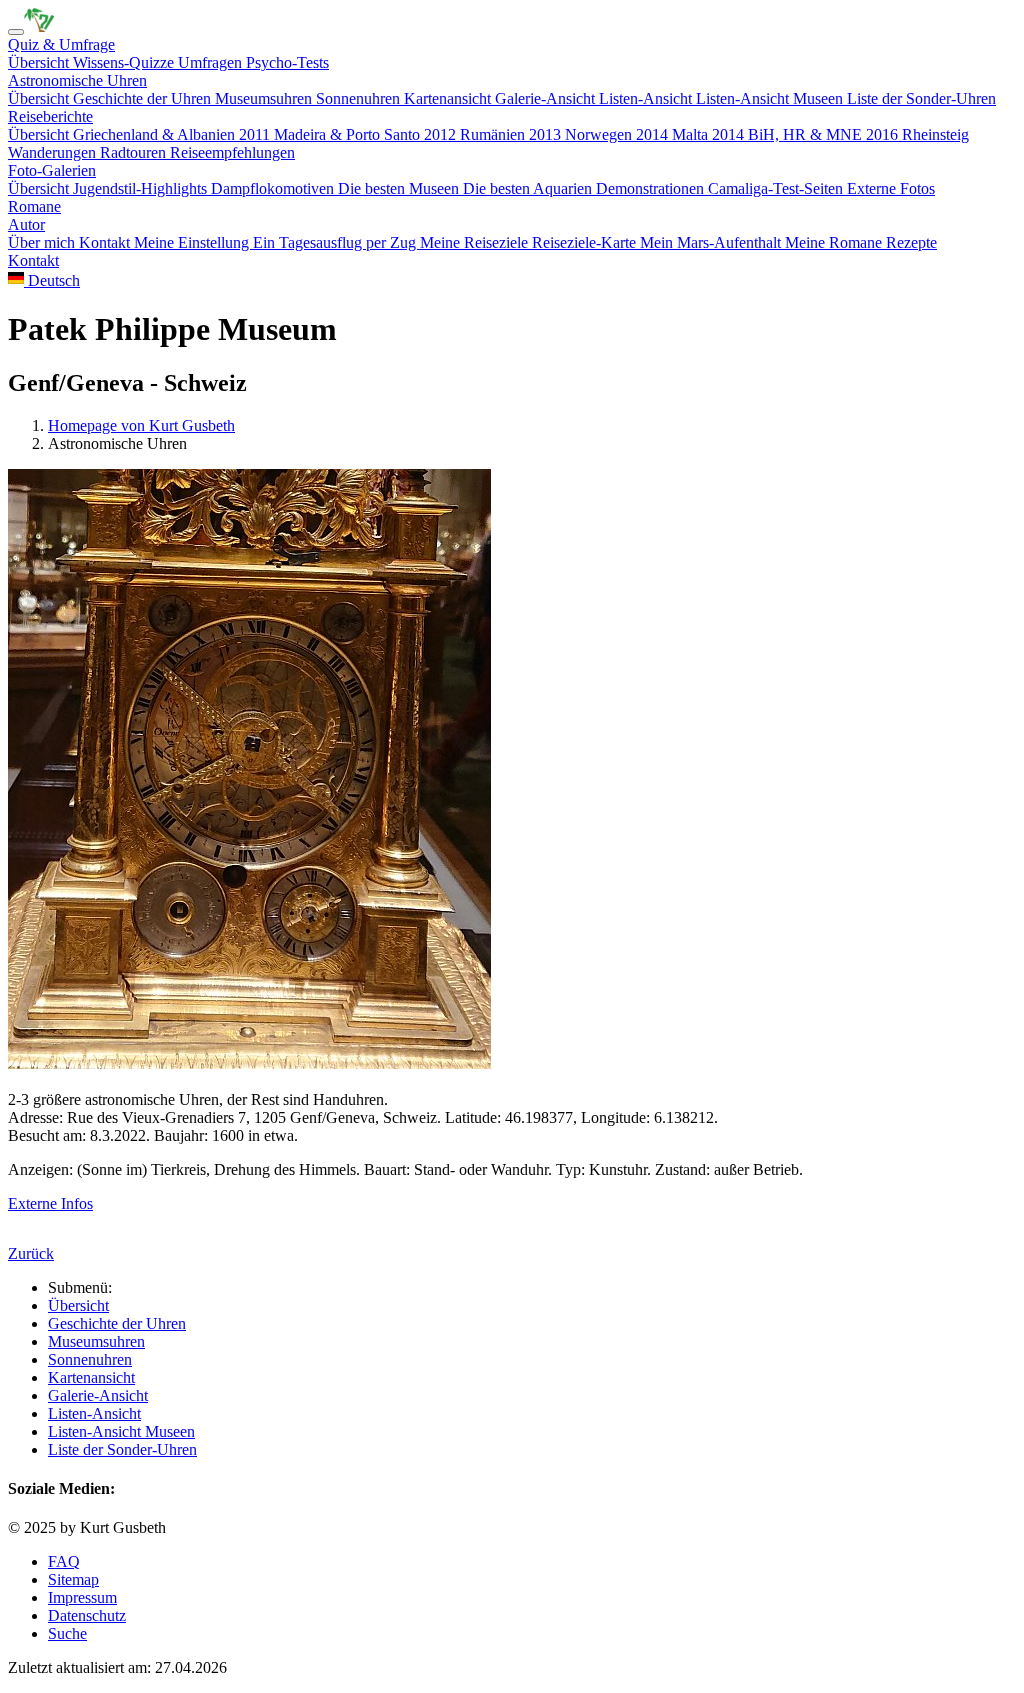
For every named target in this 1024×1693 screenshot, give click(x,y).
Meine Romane (835, 242)
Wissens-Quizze (125, 62)
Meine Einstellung (193, 242)
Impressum (82, 1597)
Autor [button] (26, 224)
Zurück (31, 1253)
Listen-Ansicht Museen (771, 98)
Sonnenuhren (360, 98)
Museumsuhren (265, 98)
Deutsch (52, 280)
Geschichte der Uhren (144, 98)
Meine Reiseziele (476, 242)
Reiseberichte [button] (50, 116)
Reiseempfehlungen (232, 152)
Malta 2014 (710, 134)
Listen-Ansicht (647, 98)
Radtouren (135, 152)
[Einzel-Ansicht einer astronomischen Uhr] (39, 26)
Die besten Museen (400, 188)
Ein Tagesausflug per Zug (336, 242)
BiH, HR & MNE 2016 (825, 134)
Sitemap (73, 1579)
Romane (34, 206)
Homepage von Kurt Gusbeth (141, 425)
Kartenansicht (449, 98)
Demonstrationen (652, 188)
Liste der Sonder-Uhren (921, 98)
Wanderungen (54, 152)
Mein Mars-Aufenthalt (712, 242)
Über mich (43, 242)
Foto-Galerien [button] (52, 170)
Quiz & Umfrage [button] (61, 44)
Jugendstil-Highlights (142, 188)
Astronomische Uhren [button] (77, 80)
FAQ (64, 1561)
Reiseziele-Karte (586, 242)
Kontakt (106, 242)
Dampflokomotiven (274, 188)
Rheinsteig (935, 134)
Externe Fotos (891, 188)
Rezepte (911, 242)
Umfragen (212, 62)
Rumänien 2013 (512, 134)
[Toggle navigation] (16, 32)
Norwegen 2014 (618, 134)
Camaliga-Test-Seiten (777, 188)
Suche (67, 1633)
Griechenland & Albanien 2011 (173, 134)
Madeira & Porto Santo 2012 (367, 134)
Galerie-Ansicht (547, 98)
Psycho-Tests (287, 62)
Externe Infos (50, 1203)
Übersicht (40, 62)
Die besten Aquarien (529, 188)
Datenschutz (87, 1615)
